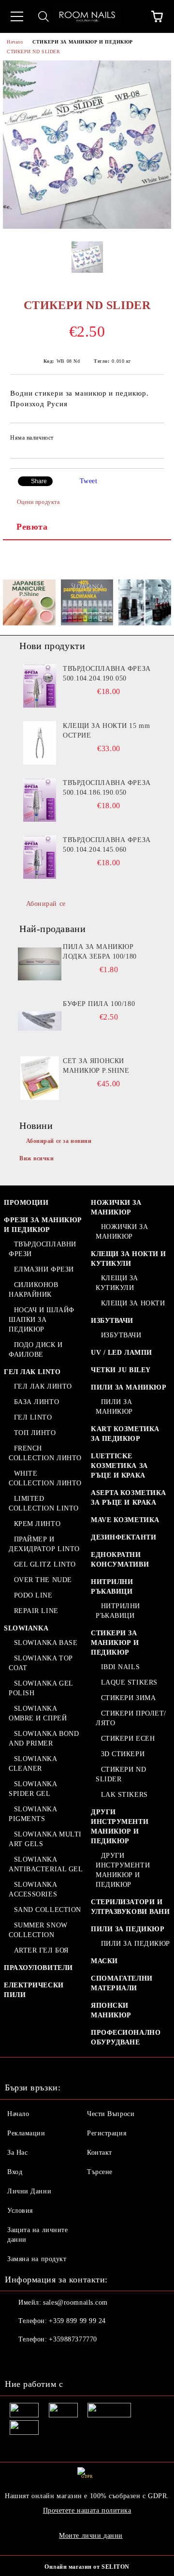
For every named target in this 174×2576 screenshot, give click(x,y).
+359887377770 (73, 2339)
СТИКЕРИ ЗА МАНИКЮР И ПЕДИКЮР (83, 42)
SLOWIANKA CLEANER (33, 1764)
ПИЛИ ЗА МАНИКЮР (129, 1387)
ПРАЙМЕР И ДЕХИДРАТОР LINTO (44, 1544)
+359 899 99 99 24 (77, 2321)
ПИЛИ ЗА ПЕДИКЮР (128, 1929)
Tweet (89, 481)
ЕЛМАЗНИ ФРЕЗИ (44, 1269)
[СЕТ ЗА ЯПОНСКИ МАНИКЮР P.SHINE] (40, 1078)
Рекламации (26, 2133)
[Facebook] (17, 2359)
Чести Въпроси (111, 2114)
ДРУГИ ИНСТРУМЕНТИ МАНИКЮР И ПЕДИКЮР (120, 1827)
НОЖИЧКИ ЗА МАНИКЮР (116, 1207)
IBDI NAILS (120, 1667)
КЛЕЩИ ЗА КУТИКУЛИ (117, 1283)
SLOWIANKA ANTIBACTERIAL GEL (46, 1864)
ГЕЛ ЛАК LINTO (32, 1372)
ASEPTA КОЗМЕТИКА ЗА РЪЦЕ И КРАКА (129, 1498)
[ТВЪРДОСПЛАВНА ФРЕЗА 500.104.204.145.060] (40, 857)
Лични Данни (29, 2191)
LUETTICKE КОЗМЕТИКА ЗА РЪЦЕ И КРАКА (119, 1466)
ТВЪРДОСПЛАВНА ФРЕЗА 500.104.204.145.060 (107, 845)
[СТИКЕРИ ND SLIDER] (87, 227)
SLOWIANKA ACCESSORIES (33, 1889)
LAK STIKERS (124, 1795)
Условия (20, 2211)
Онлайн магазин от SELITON (87, 2567)
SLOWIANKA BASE (46, 1643)
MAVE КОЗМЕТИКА (125, 1520)
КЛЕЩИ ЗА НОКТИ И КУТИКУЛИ (129, 1259)
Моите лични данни (91, 2536)
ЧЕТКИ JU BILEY (121, 1370)
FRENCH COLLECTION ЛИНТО (45, 1453)
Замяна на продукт (37, 2259)
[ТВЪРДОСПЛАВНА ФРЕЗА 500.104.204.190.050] (40, 686)
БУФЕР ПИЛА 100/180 (99, 1004)
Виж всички (37, 1158)
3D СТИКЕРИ (123, 1754)
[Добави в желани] (150, 439)
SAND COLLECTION (48, 1910)
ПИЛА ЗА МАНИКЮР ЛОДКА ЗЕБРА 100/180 (100, 952)
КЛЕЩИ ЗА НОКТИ (133, 1303)
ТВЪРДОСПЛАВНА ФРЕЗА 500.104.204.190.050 (107, 674)
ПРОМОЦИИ (26, 1203)
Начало (15, 42)
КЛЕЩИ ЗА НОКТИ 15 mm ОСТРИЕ (106, 731)
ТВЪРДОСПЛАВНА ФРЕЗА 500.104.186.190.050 (107, 788)
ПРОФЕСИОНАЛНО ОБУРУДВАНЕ (126, 2037)
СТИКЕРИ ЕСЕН (128, 1739)
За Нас (17, 2153)
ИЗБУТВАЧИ (112, 1321)
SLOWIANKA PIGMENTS (33, 1814)
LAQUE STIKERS (129, 1682)
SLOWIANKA (26, 1628)
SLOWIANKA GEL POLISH (41, 1688)
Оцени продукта (38, 502)
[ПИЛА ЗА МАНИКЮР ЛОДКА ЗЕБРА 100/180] (40, 964)
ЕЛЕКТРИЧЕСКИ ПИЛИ (34, 1990)
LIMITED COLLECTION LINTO (44, 1503)
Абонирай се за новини (59, 1141)
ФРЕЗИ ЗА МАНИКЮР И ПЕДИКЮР (43, 1225)
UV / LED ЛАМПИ (122, 1353)
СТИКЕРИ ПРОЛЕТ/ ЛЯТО (131, 1718)
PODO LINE (33, 1595)
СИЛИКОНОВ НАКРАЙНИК (34, 1290)
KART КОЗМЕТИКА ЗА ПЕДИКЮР (125, 1434)
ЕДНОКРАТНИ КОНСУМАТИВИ (120, 1560)
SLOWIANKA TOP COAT (41, 1663)
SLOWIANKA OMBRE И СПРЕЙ (38, 1713)
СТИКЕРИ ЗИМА (128, 1698)
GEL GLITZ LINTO (45, 1564)
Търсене (100, 2172)
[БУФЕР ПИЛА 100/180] (40, 1021)
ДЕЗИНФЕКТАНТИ (123, 1537)
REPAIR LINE (36, 1611)
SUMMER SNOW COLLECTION (38, 1930)
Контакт (100, 2153)
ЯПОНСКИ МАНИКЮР (111, 2010)
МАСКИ (104, 1961)
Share (39, 481)
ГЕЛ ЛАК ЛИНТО (43, 1386)
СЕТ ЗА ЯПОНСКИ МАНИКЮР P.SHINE (96, 1066)
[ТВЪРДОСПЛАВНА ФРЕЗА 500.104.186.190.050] (40, 800)
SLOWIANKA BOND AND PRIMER (44, 1739)
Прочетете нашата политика (87, 2510)
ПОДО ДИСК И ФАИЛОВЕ (36, 1350)
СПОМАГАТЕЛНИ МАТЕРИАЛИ (122, 1983)
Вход (15, 2172)
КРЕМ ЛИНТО (37, 1524)
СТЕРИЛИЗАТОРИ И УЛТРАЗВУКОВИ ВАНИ (130, 1907)
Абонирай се (46, 904)
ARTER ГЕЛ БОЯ (41, 1950)
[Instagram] (39, 2359)
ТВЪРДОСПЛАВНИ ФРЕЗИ (43, 1249)
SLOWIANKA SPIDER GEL (33, 1789)
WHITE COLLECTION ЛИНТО (45, 1478)
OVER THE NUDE (43, 1580)
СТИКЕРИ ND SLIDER (34, 52)
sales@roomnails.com (75, 2302)
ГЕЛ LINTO (33, 1417)
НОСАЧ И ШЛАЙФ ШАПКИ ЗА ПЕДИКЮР (42, 1320)
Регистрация (107, 2133)
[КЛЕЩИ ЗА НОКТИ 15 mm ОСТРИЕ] (40, 743)
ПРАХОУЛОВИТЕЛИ (38, 1968)
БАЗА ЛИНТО (36, 1402)
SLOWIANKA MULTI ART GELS (45, 1839)
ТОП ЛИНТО (35, 1433)
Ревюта (32, 527)
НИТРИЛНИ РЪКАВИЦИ (112, 1587)
